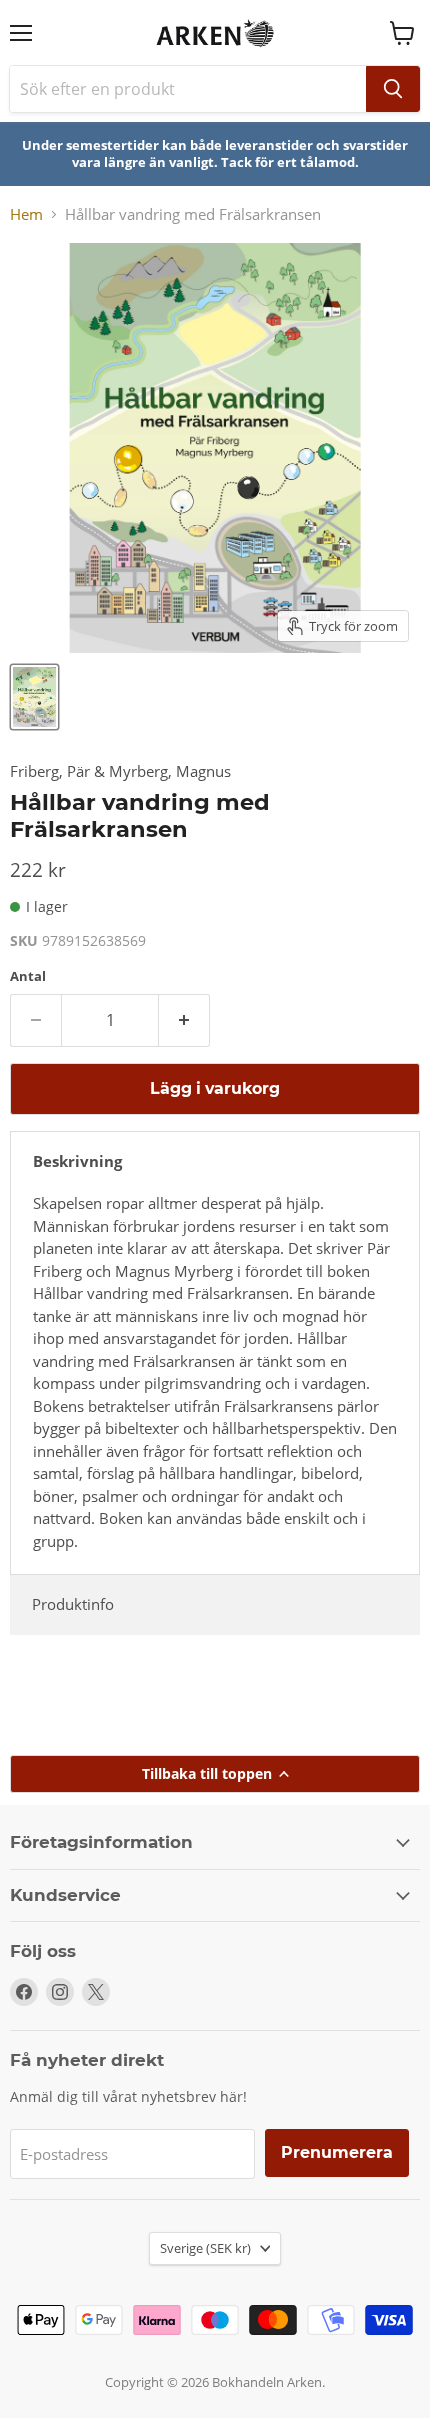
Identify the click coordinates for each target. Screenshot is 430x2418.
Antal (28, 976)
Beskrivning (77, 1161)
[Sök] (393, 89)
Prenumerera (337, 2152)
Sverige (205, 2248)
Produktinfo (73, 1604)
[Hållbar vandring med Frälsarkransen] (34, 697)
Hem (26, 214)
